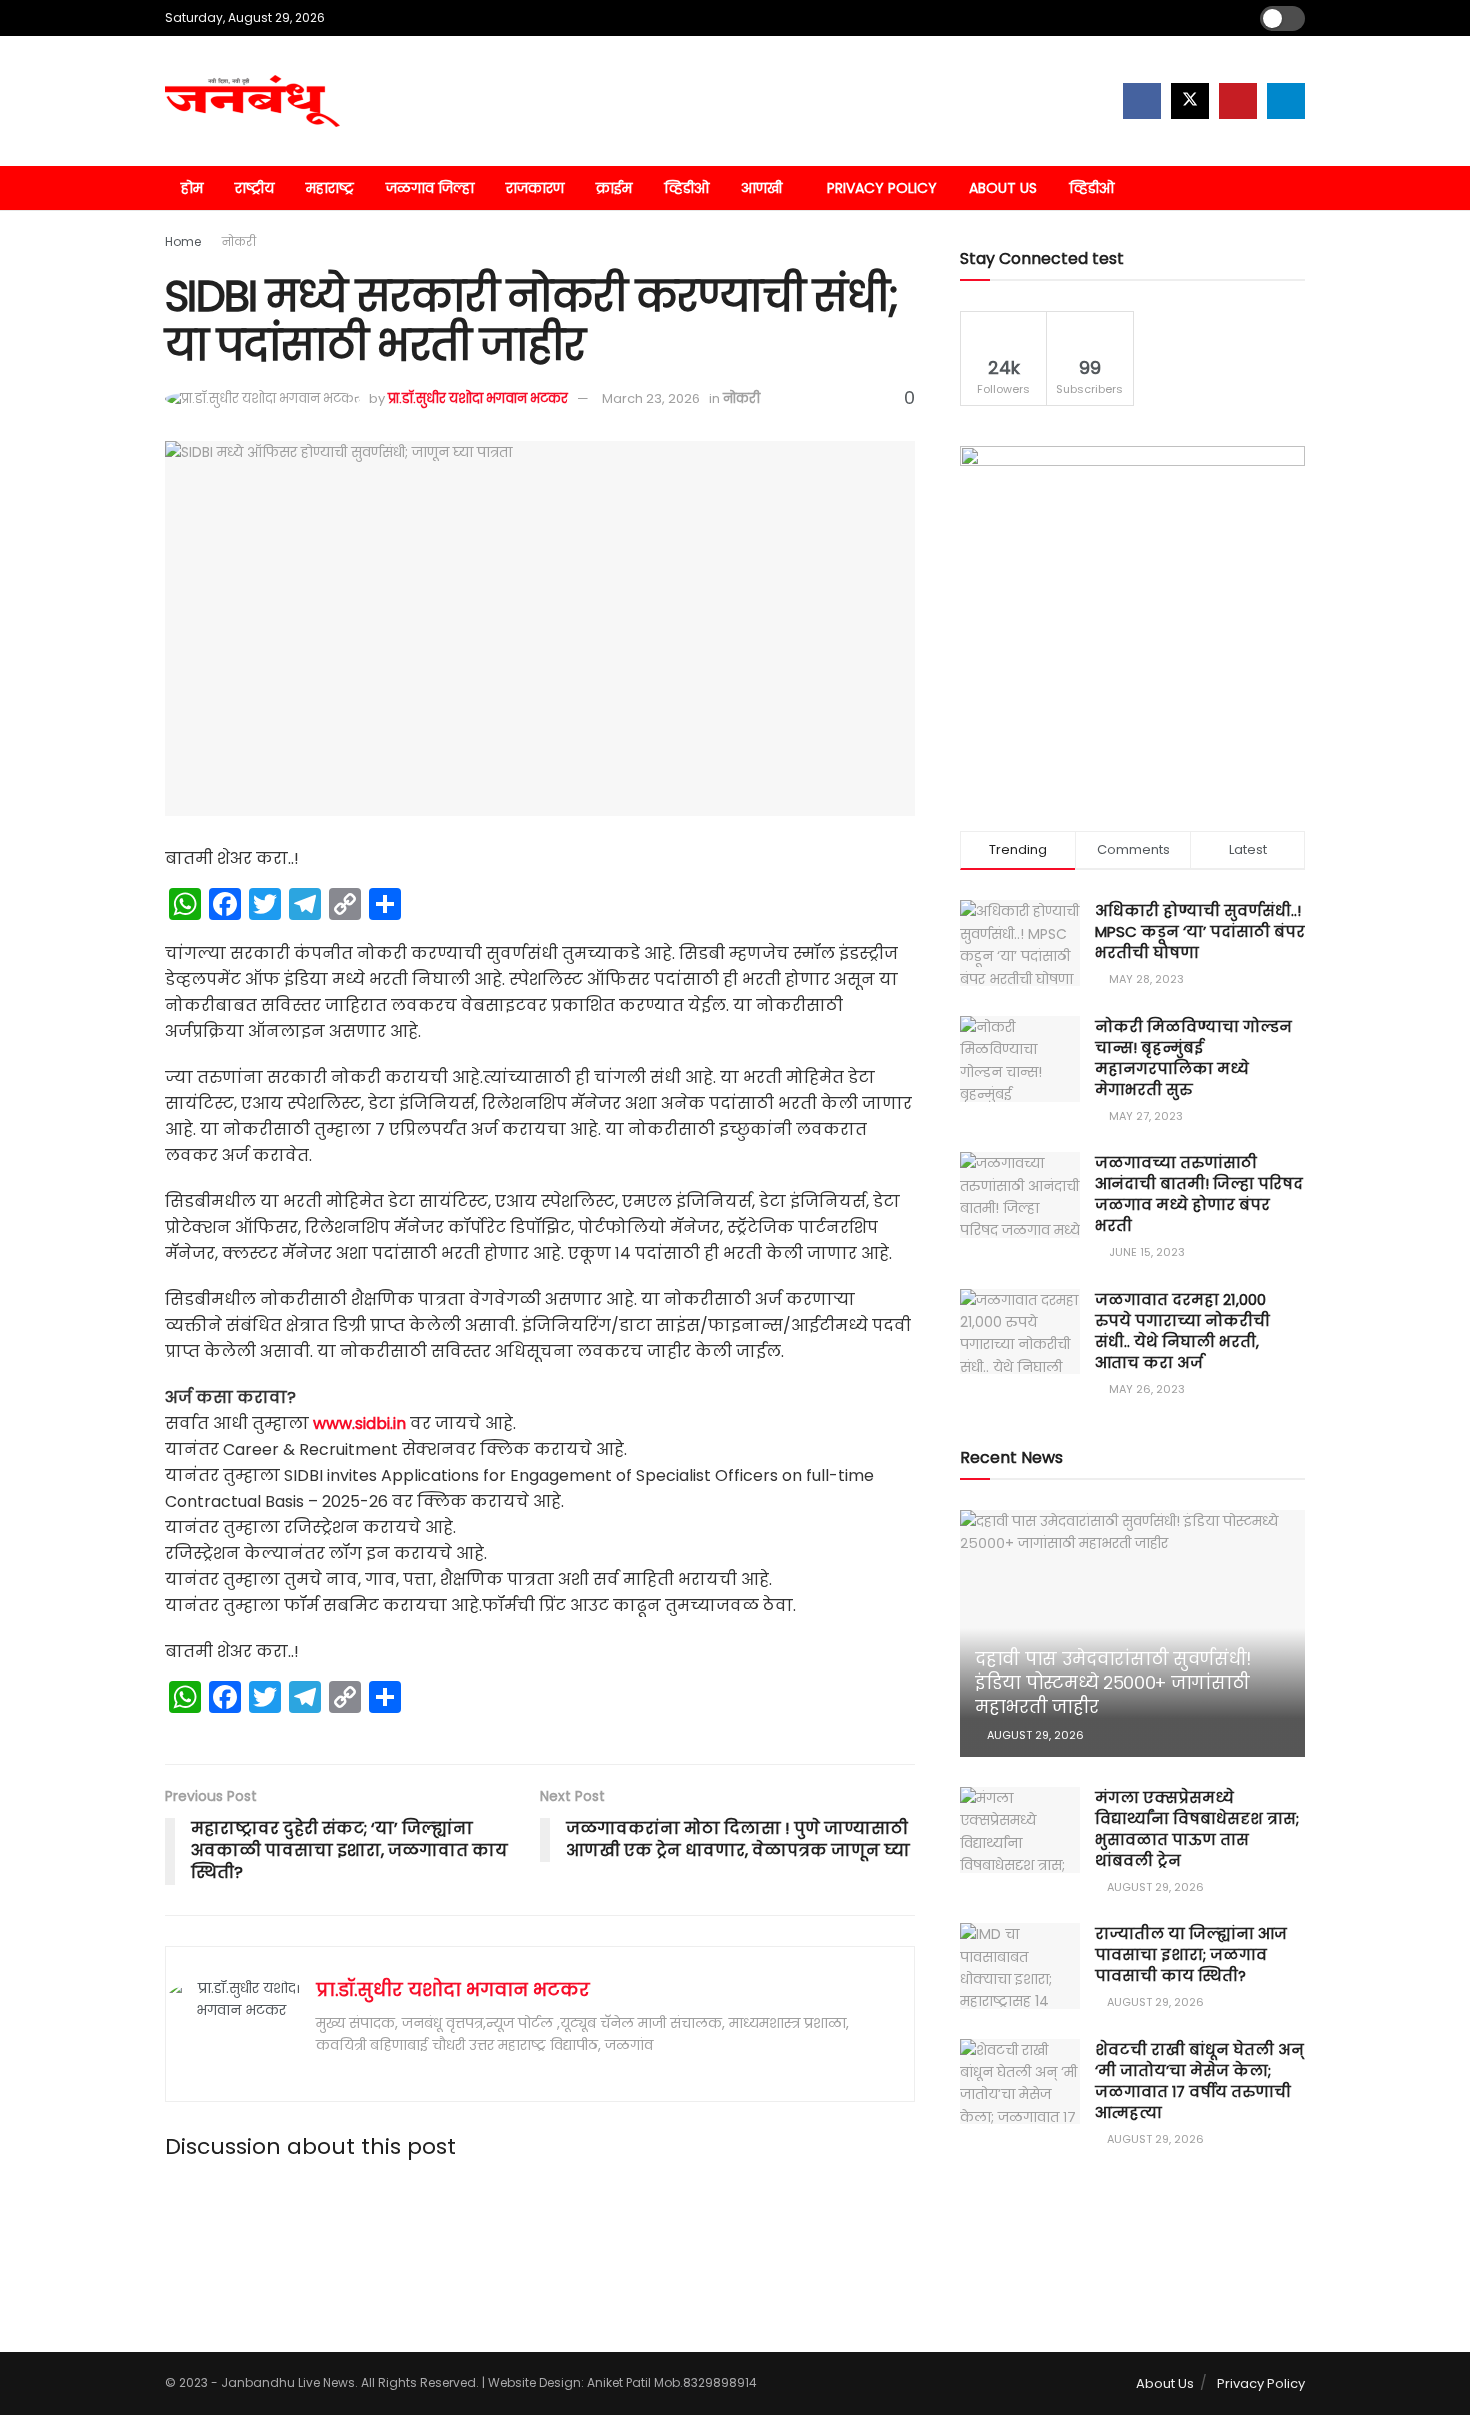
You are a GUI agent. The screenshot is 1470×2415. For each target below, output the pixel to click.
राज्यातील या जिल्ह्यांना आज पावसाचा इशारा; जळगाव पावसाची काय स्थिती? (1191, 1954)
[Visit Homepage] (252, 101)
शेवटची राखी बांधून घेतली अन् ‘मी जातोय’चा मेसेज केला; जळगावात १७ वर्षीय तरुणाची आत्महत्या (1199, 2081)
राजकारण (535, 188)
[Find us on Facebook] (1142, 101)
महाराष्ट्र (330, 188)
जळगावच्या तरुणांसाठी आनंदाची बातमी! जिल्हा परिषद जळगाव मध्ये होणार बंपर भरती (1199, 1194)
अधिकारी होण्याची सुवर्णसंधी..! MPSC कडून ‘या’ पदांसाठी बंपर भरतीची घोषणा (1200, 931)
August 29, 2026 (1034, 1735)
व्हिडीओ (686, 188)
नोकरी (239, 241)
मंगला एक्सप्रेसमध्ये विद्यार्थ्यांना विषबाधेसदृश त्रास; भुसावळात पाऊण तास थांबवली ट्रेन (1197, 1829)
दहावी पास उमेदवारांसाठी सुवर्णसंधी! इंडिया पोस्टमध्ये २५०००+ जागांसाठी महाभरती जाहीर (1113, 1683)
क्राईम (614, 188)
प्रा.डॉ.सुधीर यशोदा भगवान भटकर (478, 398)
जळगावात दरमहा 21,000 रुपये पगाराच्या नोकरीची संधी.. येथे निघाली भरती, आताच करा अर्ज (1182, 1331)
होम (192, 188)
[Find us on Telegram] (1286, 101)
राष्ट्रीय (254, 188)
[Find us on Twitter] (1190, 101)
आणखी (761, 188)
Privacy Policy (882, 188)
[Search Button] (1297, 188)
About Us (1003, 188)
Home (183, 241)
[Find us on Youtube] (1238, 101)
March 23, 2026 (651, 398)
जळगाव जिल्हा (430, 188)
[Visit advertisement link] (1132, 618)
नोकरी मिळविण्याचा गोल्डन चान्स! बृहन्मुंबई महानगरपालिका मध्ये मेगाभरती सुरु (1193, 1058)
